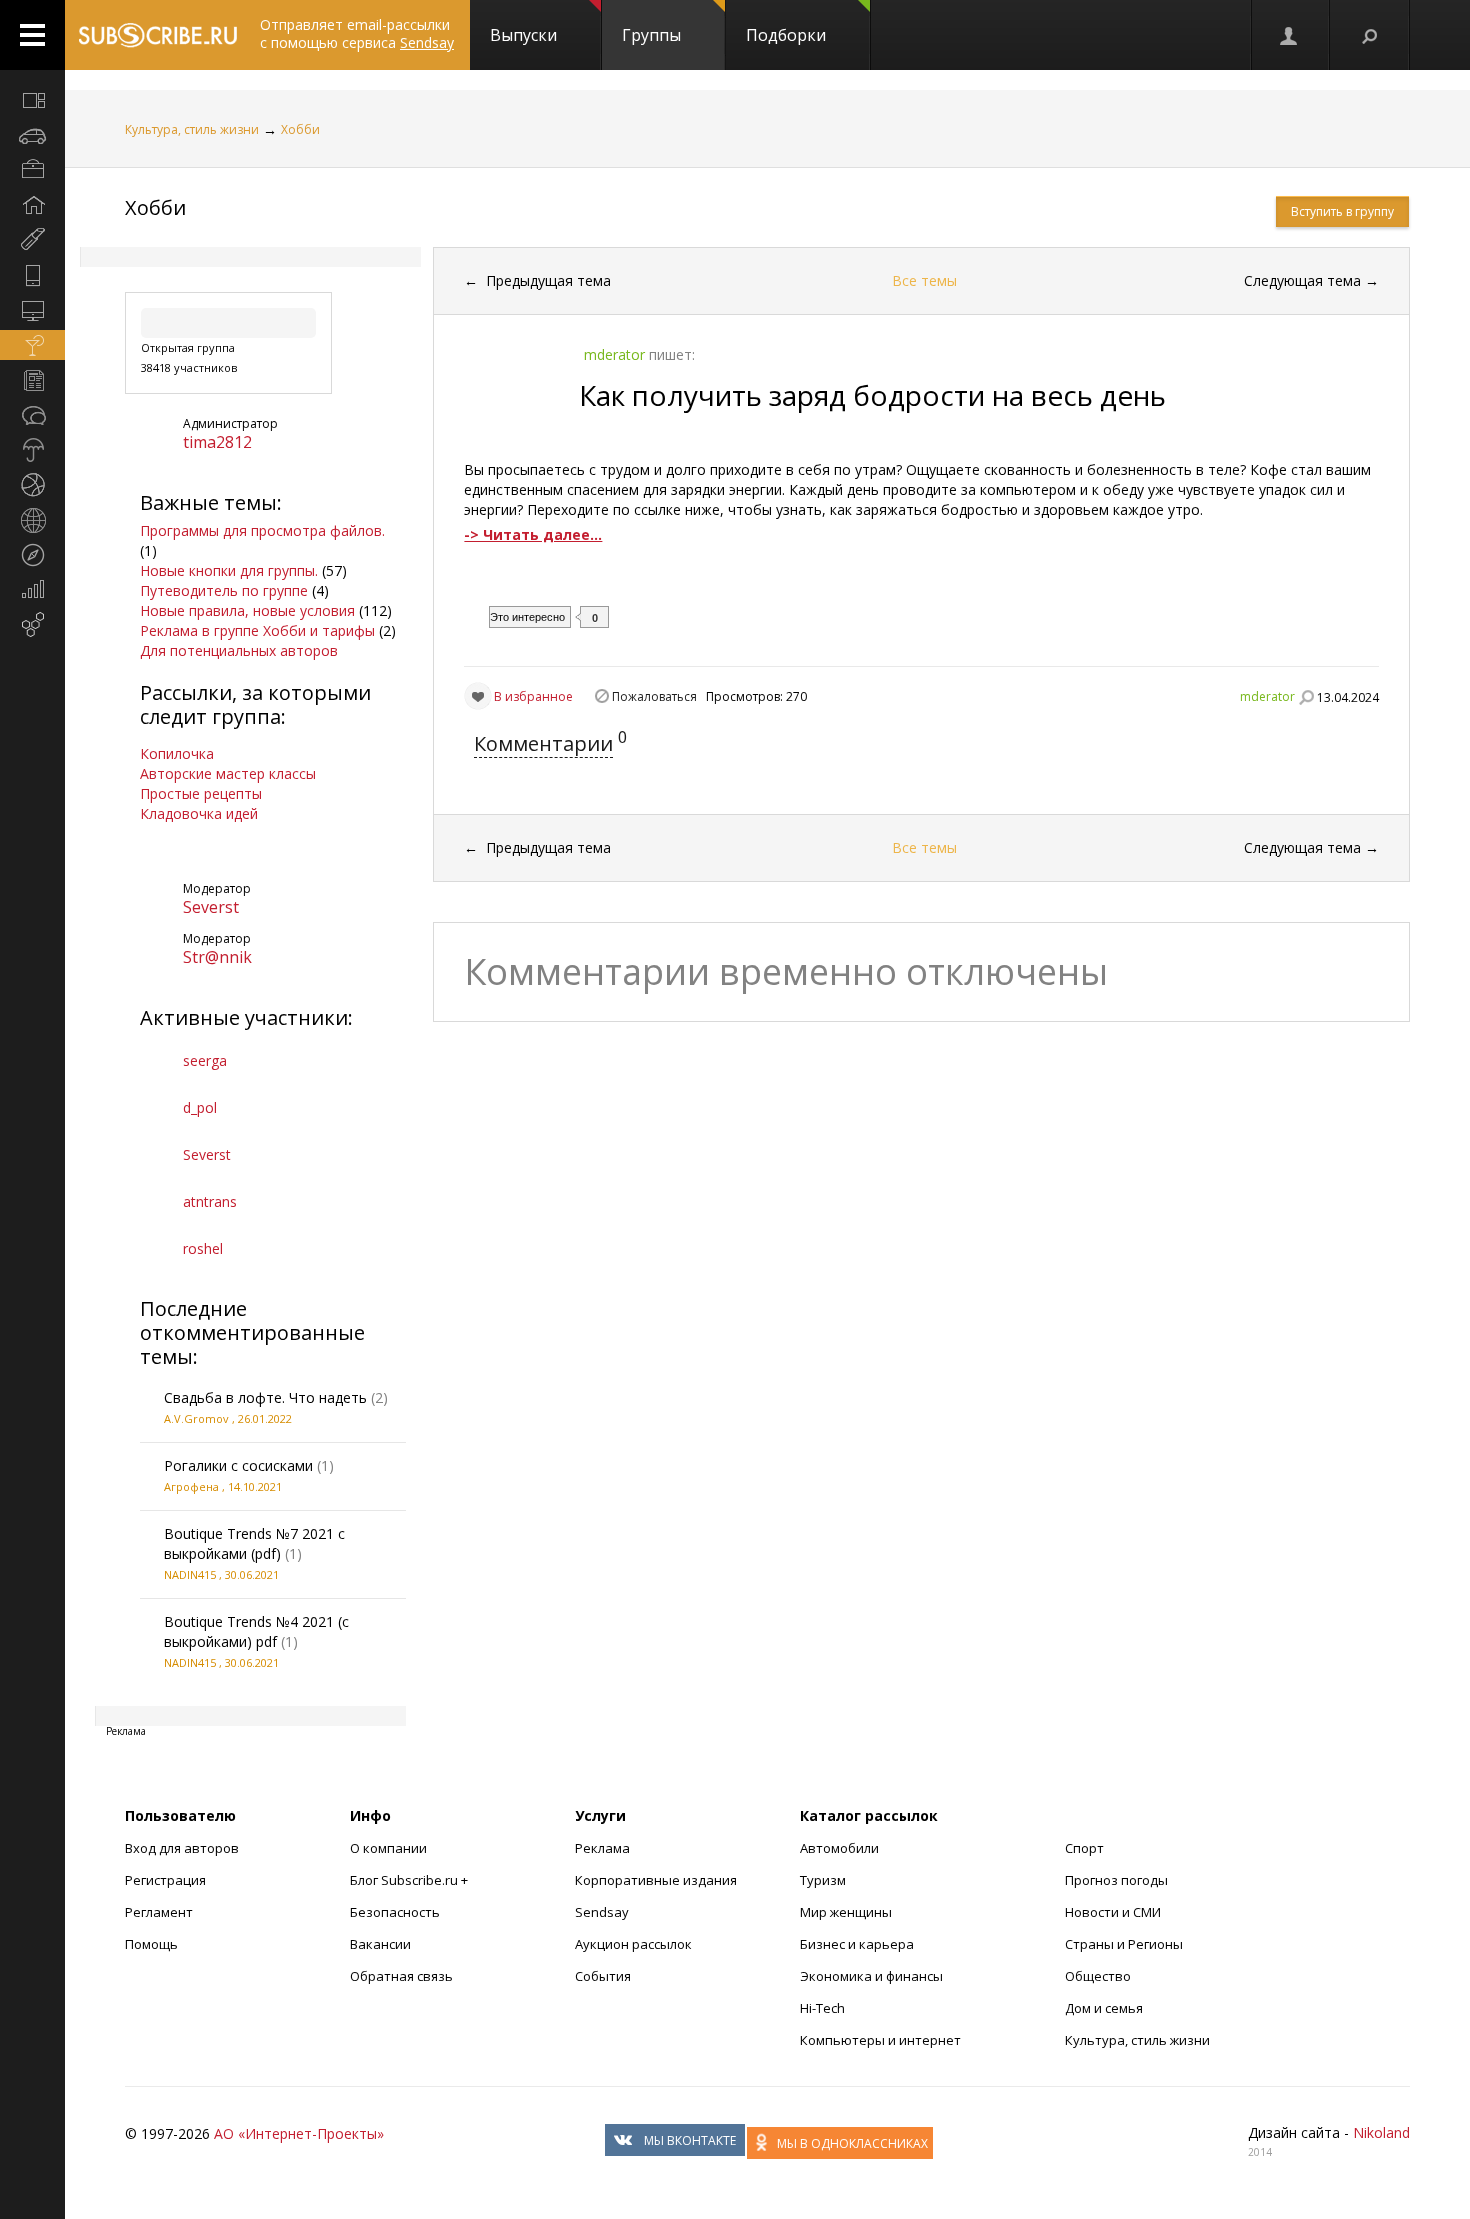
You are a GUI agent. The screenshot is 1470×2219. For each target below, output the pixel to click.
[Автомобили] (32, 135)
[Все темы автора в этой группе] (1306, 697)
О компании (388, 1848)
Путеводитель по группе (224, 590)
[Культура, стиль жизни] (32, 345)
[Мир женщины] (32, 240)
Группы (651, 35)
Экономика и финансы (871, 1976)
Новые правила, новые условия (247, 610)
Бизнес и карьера (857, 1944)
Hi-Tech (822, 2008)
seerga (205, 1060)
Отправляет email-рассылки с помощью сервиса (357, 33)
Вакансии (380, 1944)
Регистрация (165, 1880)
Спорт (1084, 1848)
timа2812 (217, 442)
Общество (1098, 1976)
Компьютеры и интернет (880, 2040)
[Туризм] (32, 555)
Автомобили (839, 1848)
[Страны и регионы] (32, 520)
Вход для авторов (182, 1848)
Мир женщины (846, 1912)
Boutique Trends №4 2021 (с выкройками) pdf (256, 1631)
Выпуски (523, 35)
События (603, 1976)
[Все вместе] (32, 100)
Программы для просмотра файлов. (262, 530)
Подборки (786, 35)
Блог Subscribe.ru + (410, 1880)
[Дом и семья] (32, 205)
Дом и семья (1104, 2008)
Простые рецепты (201, 793)
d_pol (200, 1107)
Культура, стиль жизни (192, 129)
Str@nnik (217, 957)
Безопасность (395, 1912)
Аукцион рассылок (633, 1944)
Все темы (924, 280)
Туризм (823, 1880)
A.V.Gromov (196, 1418)
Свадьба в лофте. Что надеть (265, 1397)
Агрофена (191, 1486)
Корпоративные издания (656, 1880)
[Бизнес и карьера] (32, 170)
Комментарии (543, 743)
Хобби (300, 129)
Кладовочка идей (199, 813)
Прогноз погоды (1116, 1880)
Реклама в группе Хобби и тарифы (257, 630)
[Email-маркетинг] (32, 625)
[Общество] (32, 415)
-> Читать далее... (533, 534)
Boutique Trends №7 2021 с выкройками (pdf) (254, 1543)
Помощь (151, 1944)
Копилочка (177, 753)
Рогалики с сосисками (238, 1465)
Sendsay (602, 1912)
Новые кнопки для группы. (229, 570)
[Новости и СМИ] (32, 380)
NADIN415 (190, 1574)
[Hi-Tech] (32, 275)
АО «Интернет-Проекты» (299, 2133)
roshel (203, 1248)
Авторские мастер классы (228, 773)
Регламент (159, 1912)
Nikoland (1381, 2132)
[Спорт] (32, 485)
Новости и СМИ (1113, 1912)
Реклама (602, 1848)
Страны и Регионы (1124, 1944)
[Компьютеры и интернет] (32, 310)
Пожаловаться (654, 696)
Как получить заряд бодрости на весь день (872, 395)
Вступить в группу (1342, 211)
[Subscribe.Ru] (157, 35)
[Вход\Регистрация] (1290, 35)
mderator (1267, 696)
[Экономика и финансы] (32, 590)
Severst (211, 907)
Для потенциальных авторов (239, 650)
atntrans (210, 1201)
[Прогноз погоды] (32, 450)
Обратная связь (401, 1976)
